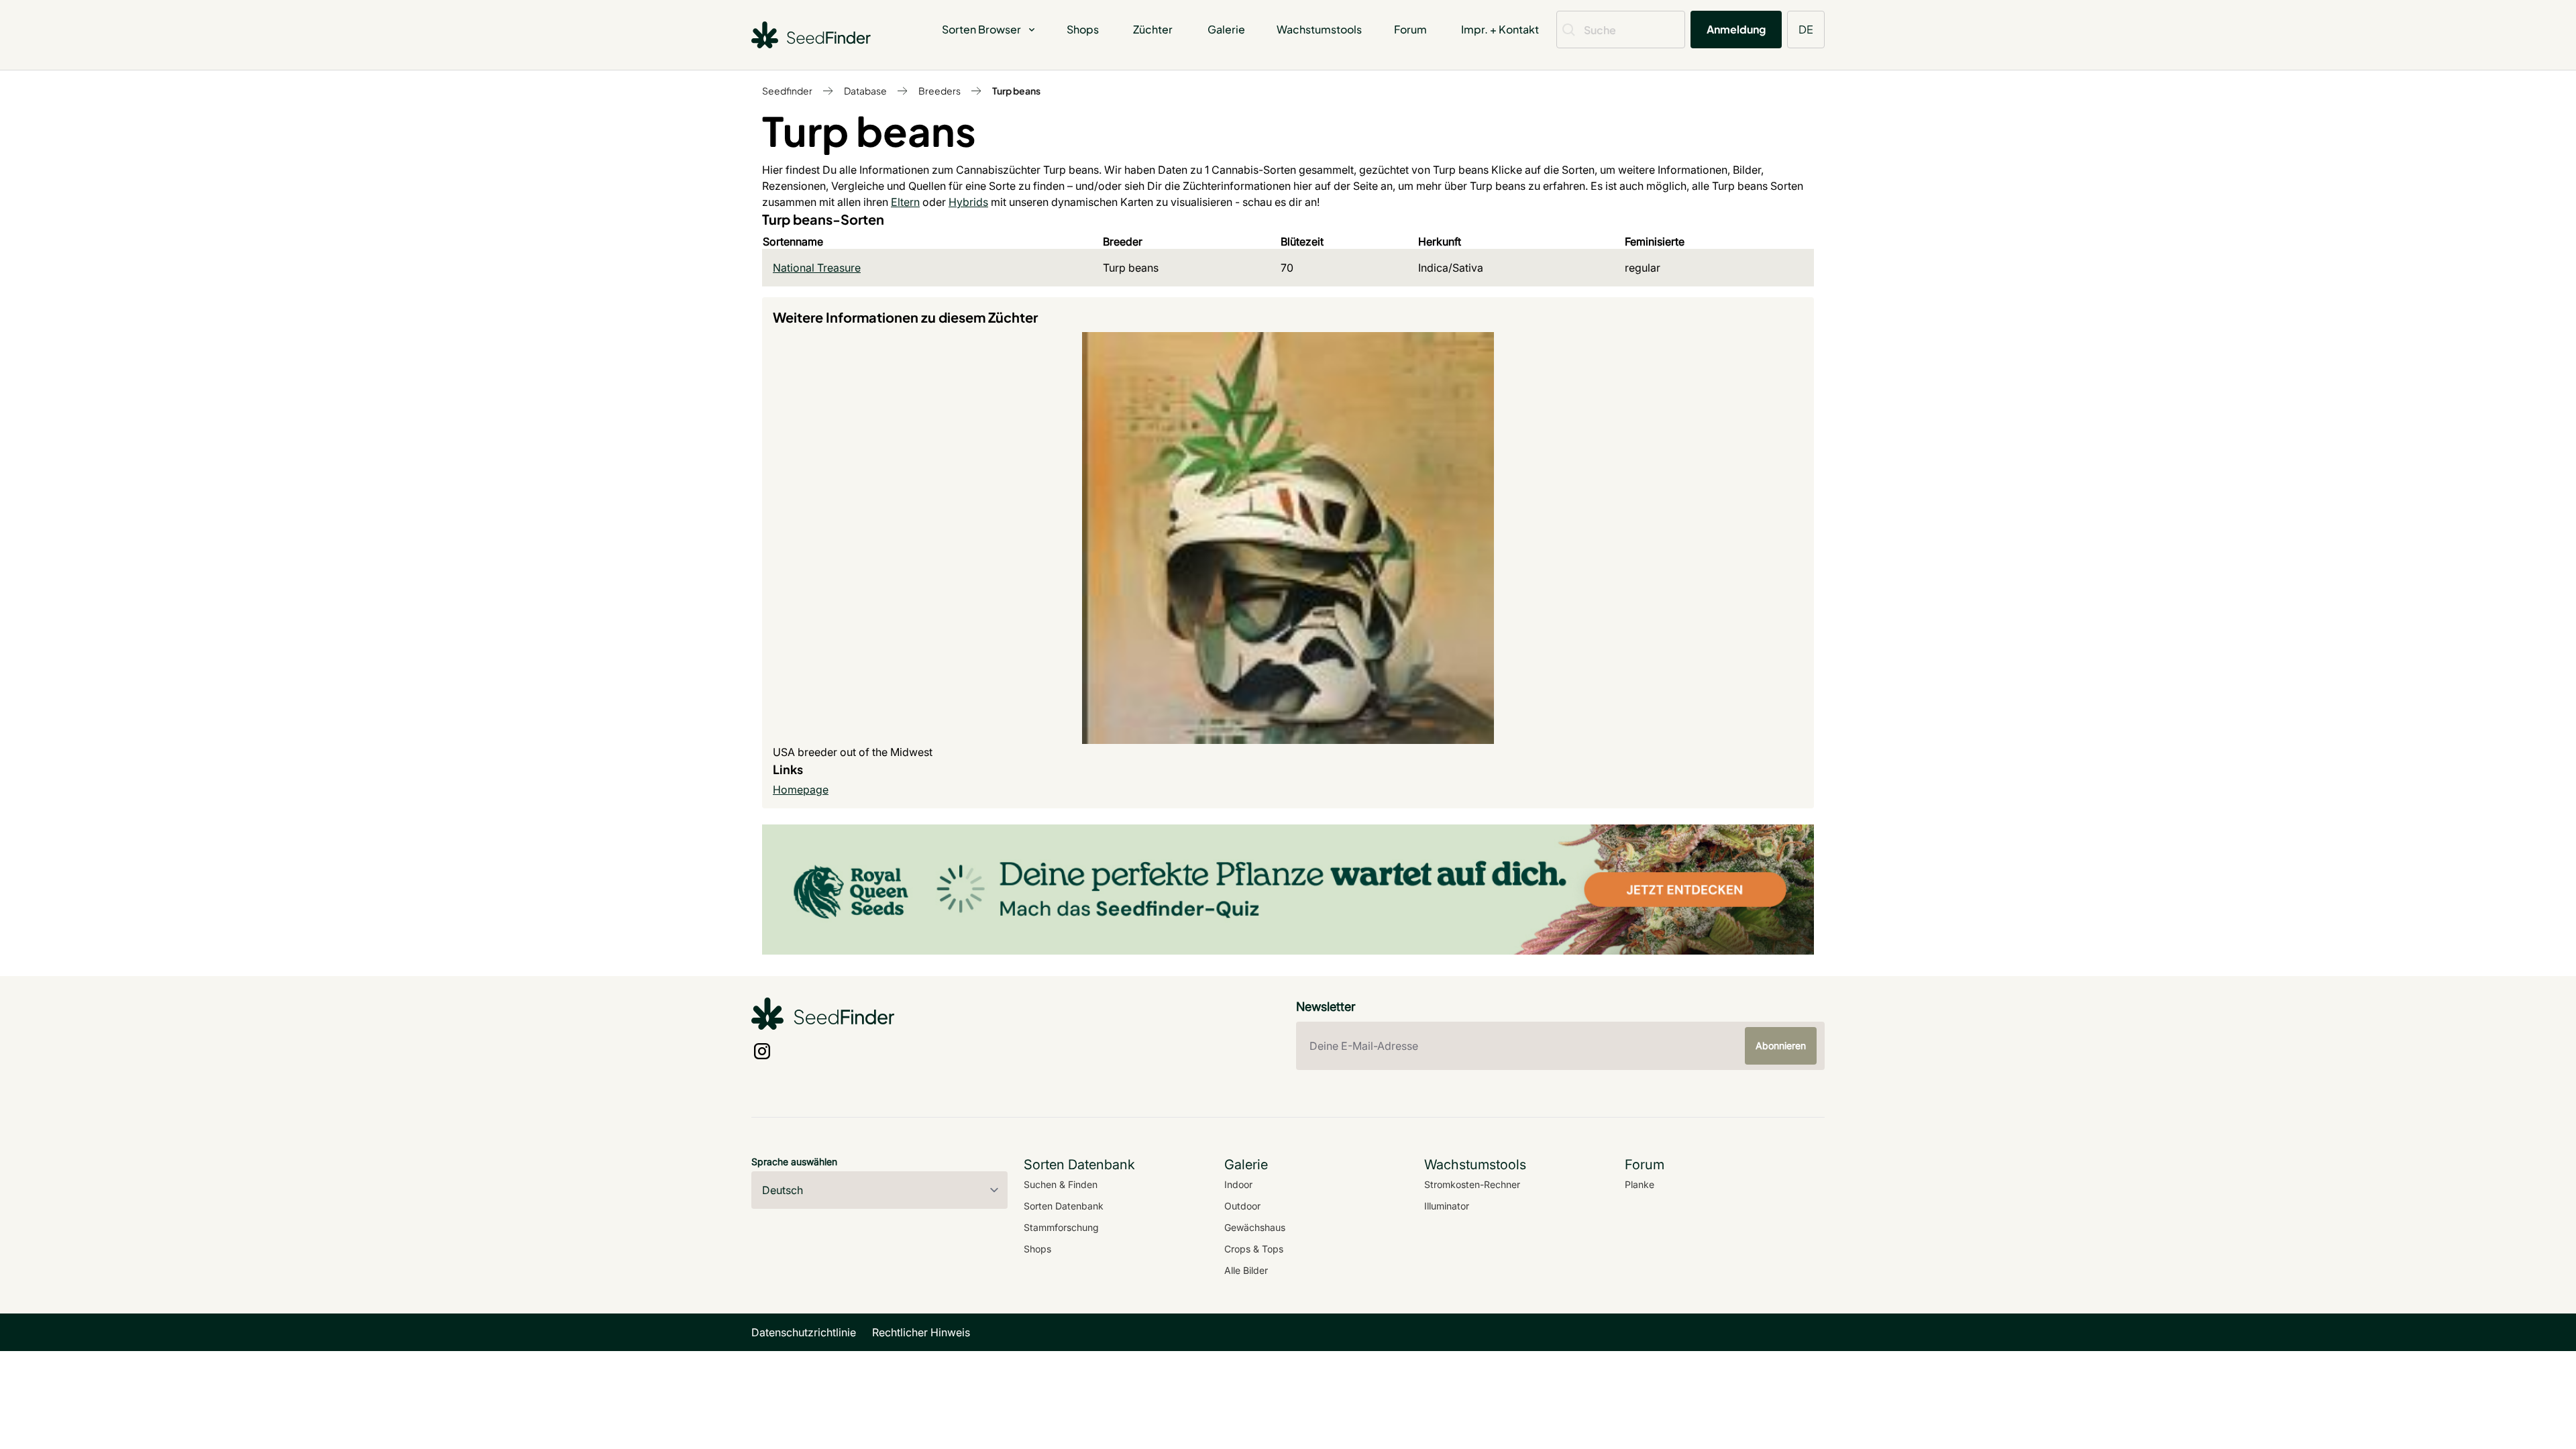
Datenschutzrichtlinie (804, 1332)
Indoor (1238, 1184)
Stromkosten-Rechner (1472, 1184)
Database (865, 91)
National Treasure (817, 268)
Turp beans (1016, 91)
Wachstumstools (1319, 29)
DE (1806, 29)
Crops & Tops (1254, 1249)
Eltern (905, 202)
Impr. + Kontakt (1500, 29)
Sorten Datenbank (1064, 1206)
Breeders (940, 91)
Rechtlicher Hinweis (921, 1332)
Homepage (801, 790)
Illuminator (1447, 1206)
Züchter (1153, 29)
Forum (1410, 29)
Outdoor (1242, 1206)
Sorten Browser (981, 29)
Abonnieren (1781, 1045)
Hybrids (968, 202)
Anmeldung (1736, 29)
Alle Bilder (1246, 1270)
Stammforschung (1061, 1227)
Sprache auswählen (794, 1162)
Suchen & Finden (1061, 1184)
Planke (1640, 1184)
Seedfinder (787, 91)
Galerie (1226, 29)
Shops (1083, 29)
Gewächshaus (1255, 1227)
